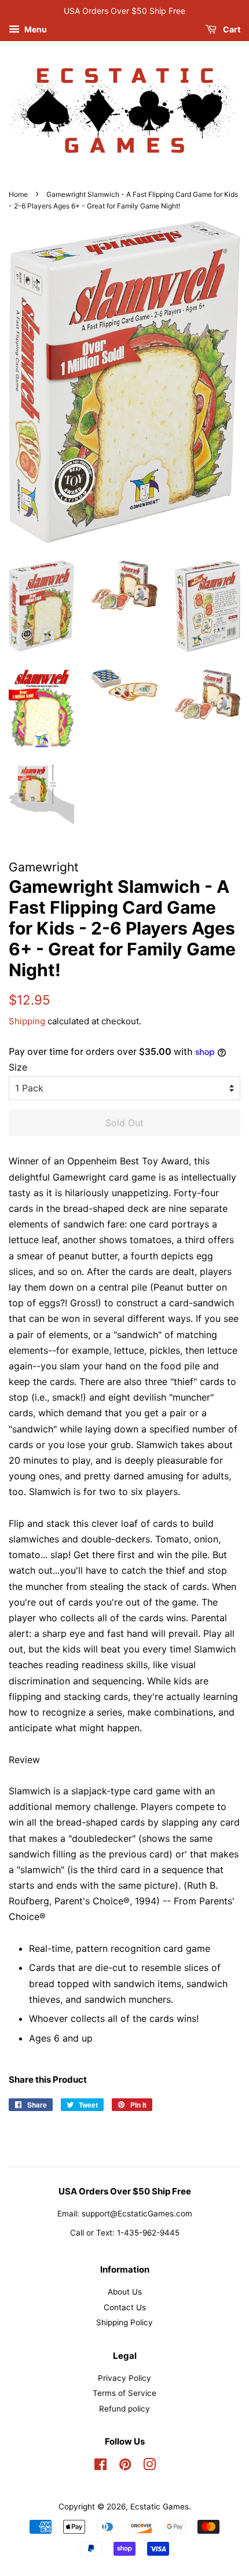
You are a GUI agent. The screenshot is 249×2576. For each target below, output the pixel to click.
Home (18, 194)
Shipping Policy (124, 2322)
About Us (125, 2292)
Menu (35, 29)
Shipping (27, 1021)
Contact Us (125, 2307)
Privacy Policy (124, 2378)
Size (18, 1067)
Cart (231, 29)
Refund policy (124, 2409)
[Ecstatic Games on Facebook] (100, 2467)
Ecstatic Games (160, 2507)
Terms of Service (124, 2393)
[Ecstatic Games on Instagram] (149, 2467)
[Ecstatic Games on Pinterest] (125, 2467)
